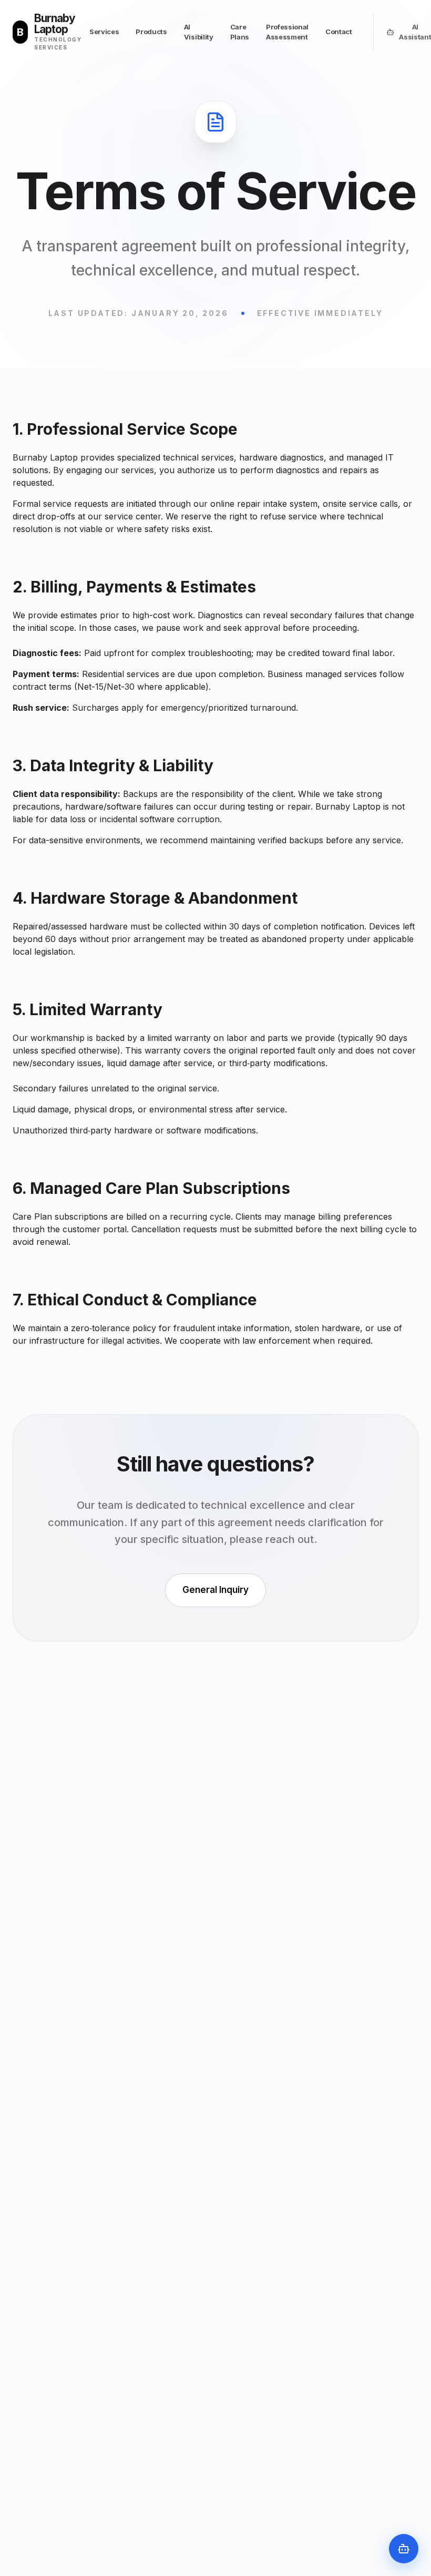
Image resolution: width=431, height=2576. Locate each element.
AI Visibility (199, 32)
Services (104, 32)
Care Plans (240, 32)
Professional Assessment (287, 32)
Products (151, 32)
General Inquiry (215, 1590)
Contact (339, 32)
